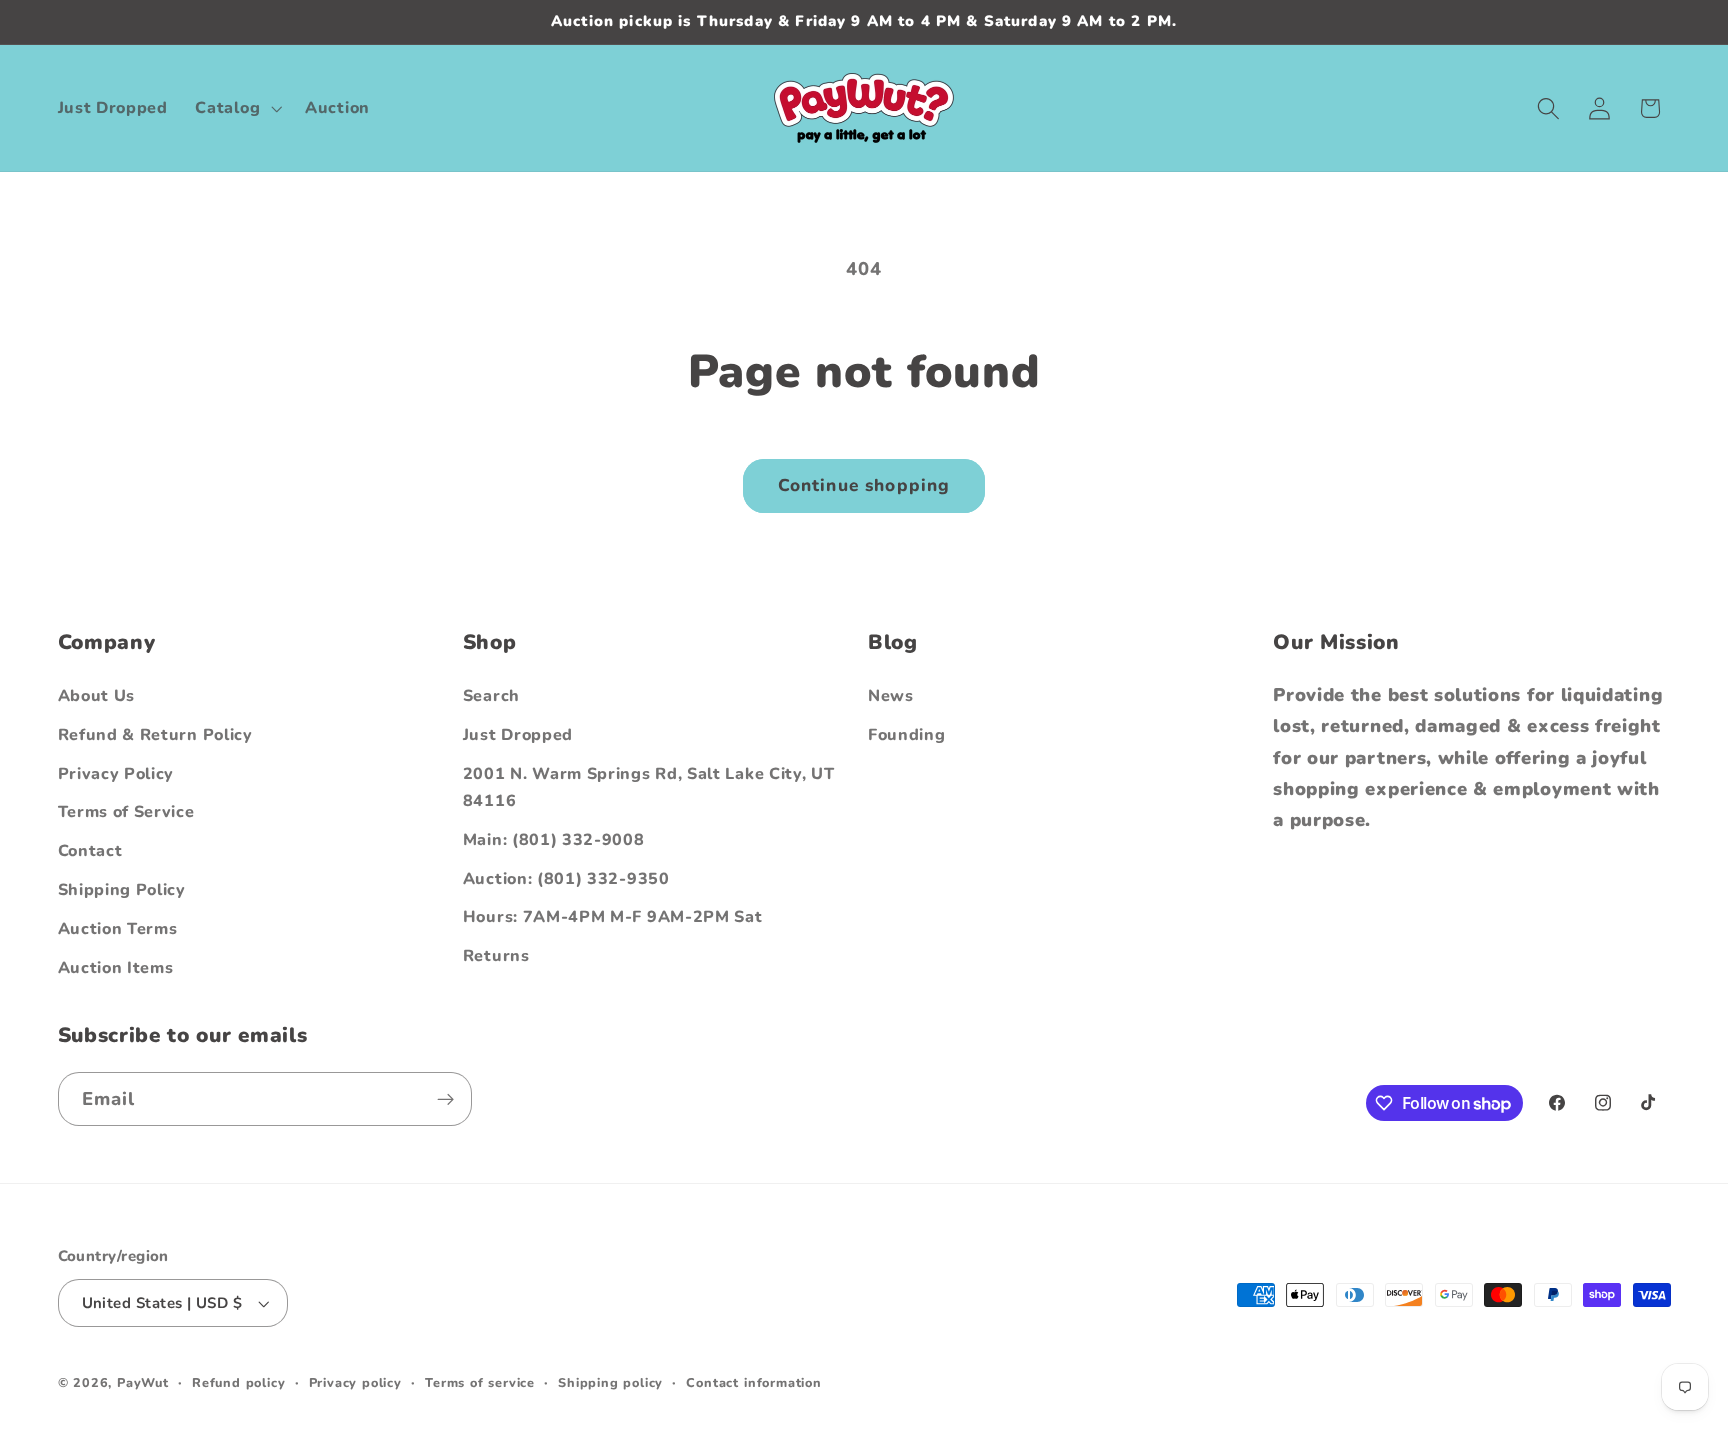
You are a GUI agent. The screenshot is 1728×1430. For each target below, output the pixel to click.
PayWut (143, 1382)
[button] (237, 108)
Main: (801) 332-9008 (554, 840)
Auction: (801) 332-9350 (566, 879)
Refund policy (238, 1382)
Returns (496, 956)
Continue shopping (864, 485)
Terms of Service (126, 812)
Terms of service (480, 1382)
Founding (907, 735)
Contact (90, 851)
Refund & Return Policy (155, 735)
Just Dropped (518, 735)
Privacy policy (355, 1382)
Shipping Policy (122, 890)
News (891, 696)
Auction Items (116, 968)
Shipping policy (610, 1382)
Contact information (753, 1382)
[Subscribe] (445, 1099)
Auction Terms (118, 929)
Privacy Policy (116, 774)
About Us (97, 696)
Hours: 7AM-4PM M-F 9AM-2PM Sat (613, 917)
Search (491, 696)
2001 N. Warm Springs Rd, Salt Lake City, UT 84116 (649, 787)
